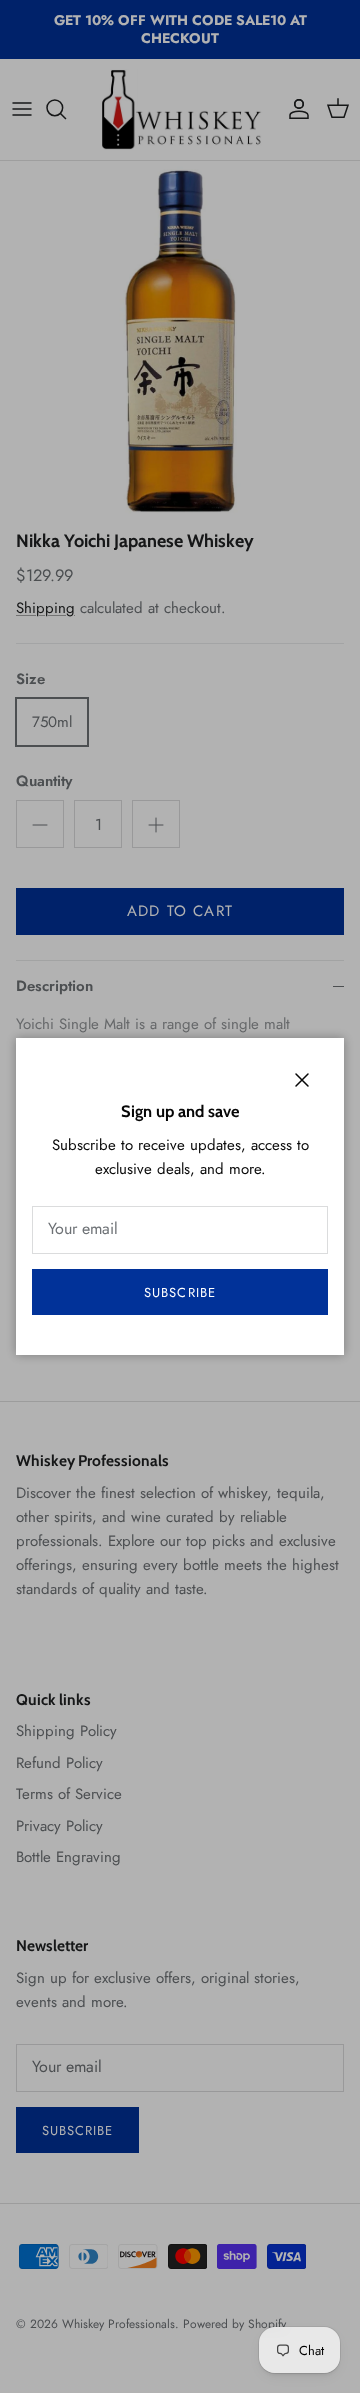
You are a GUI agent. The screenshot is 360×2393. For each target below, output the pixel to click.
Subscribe (179, 1292)
